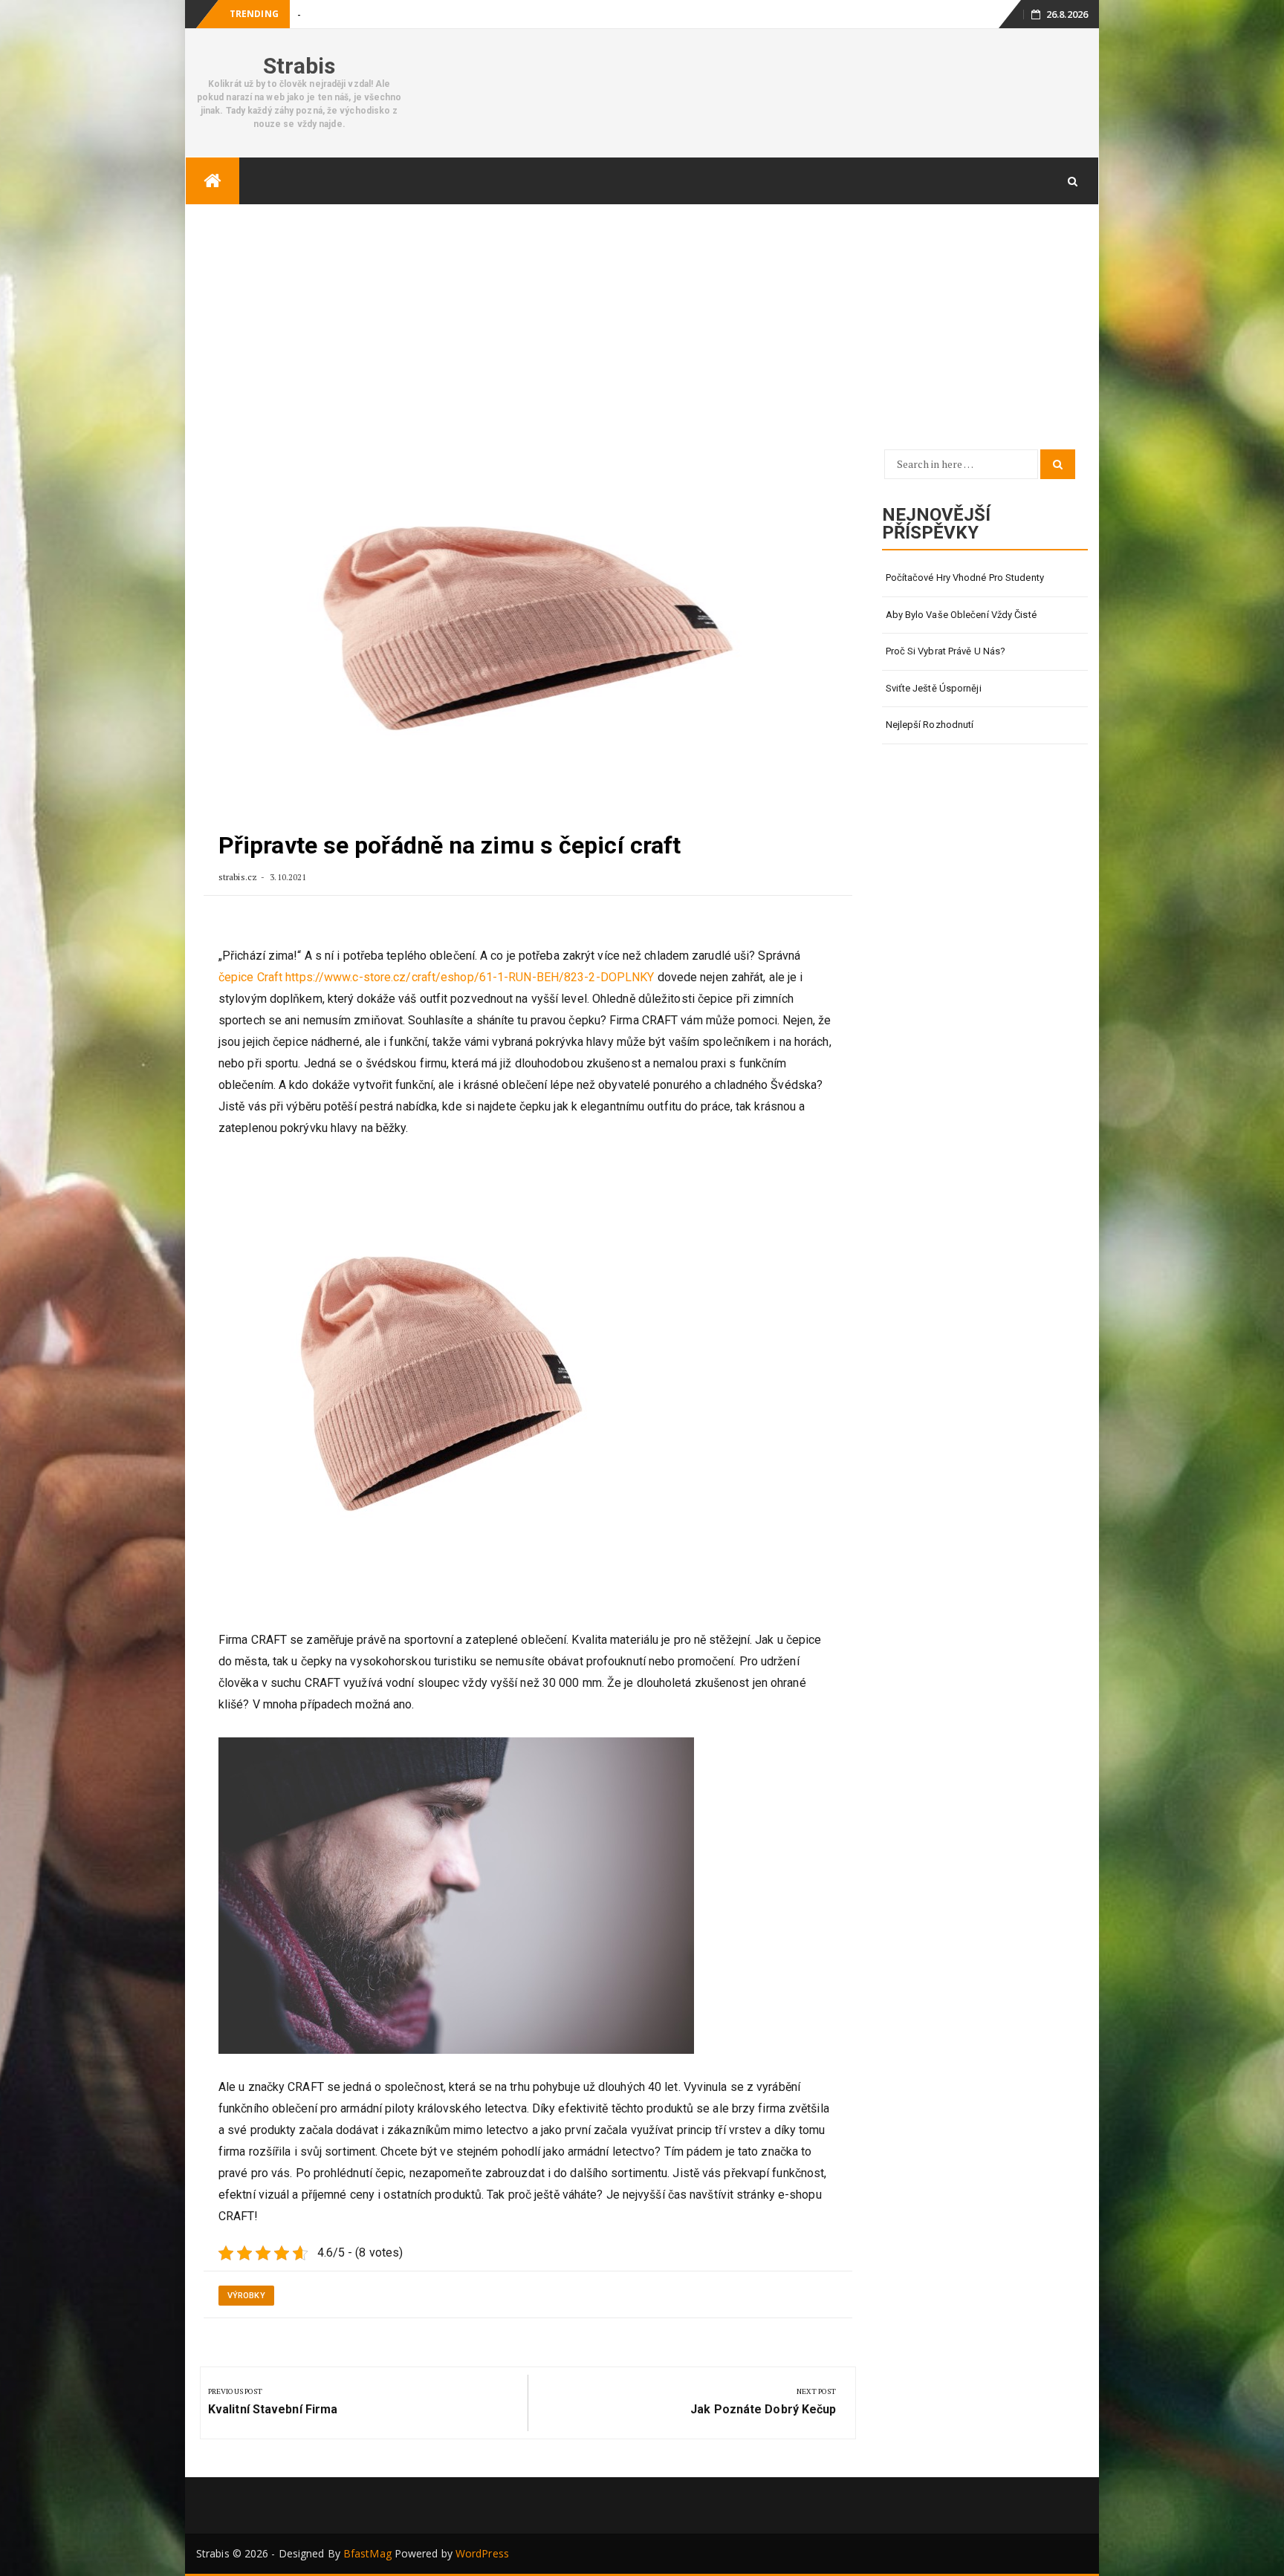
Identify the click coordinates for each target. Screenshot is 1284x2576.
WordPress (482, 2553)
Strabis (299, 66)
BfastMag (367, 2553)
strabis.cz (239, 877)
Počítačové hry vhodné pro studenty (965, 578)
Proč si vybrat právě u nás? (946, 651)
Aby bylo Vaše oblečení (348, 14)
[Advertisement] (642, 316)
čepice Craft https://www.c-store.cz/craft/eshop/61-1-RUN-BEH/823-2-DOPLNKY (436, 977)
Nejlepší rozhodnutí (930, 725)
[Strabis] (213, 181)
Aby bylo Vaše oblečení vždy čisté (961, 615)
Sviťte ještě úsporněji (934, 688)
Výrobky (246, 2296)
